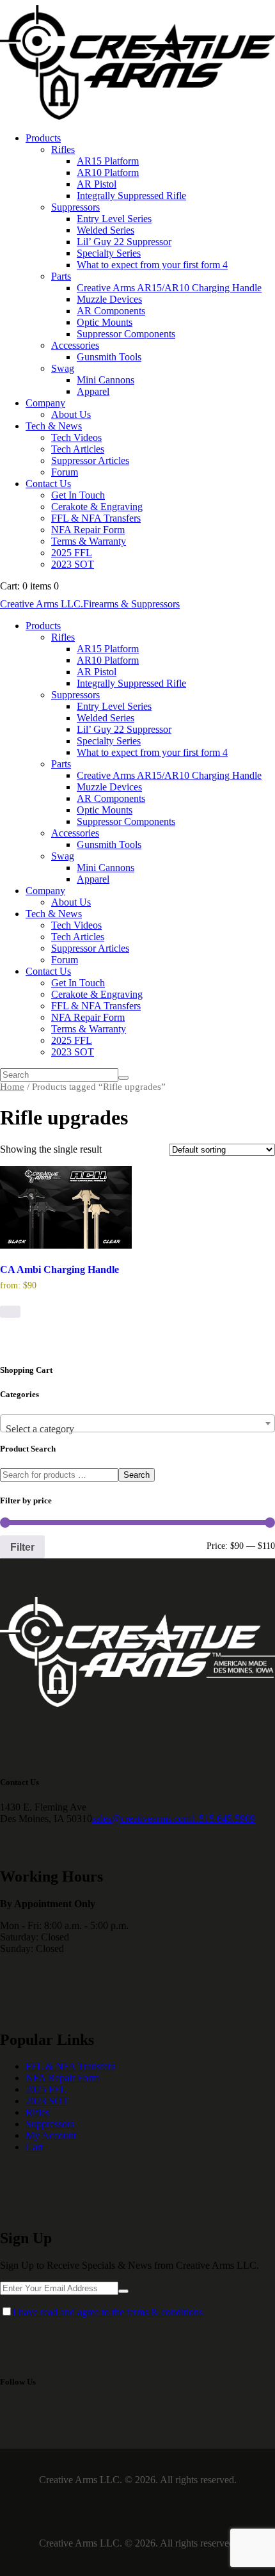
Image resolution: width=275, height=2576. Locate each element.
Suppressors (50, 2124)
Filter (22, 1547)
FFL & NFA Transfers (70, 2066)
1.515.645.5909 (223, 1819)
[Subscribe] (123, 2291)
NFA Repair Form (62, 2078)
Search (137, 1475)
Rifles (37, 2112)
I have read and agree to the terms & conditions (108, 2312)
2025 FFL (46, 2089)
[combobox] (137, 1423)
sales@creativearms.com (142, 1819)
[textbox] (137, 1429)
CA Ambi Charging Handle (59, 1269)
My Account (51, 2135)
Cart (34, 2147)
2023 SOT (47, 2101)
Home (12, 1087)
